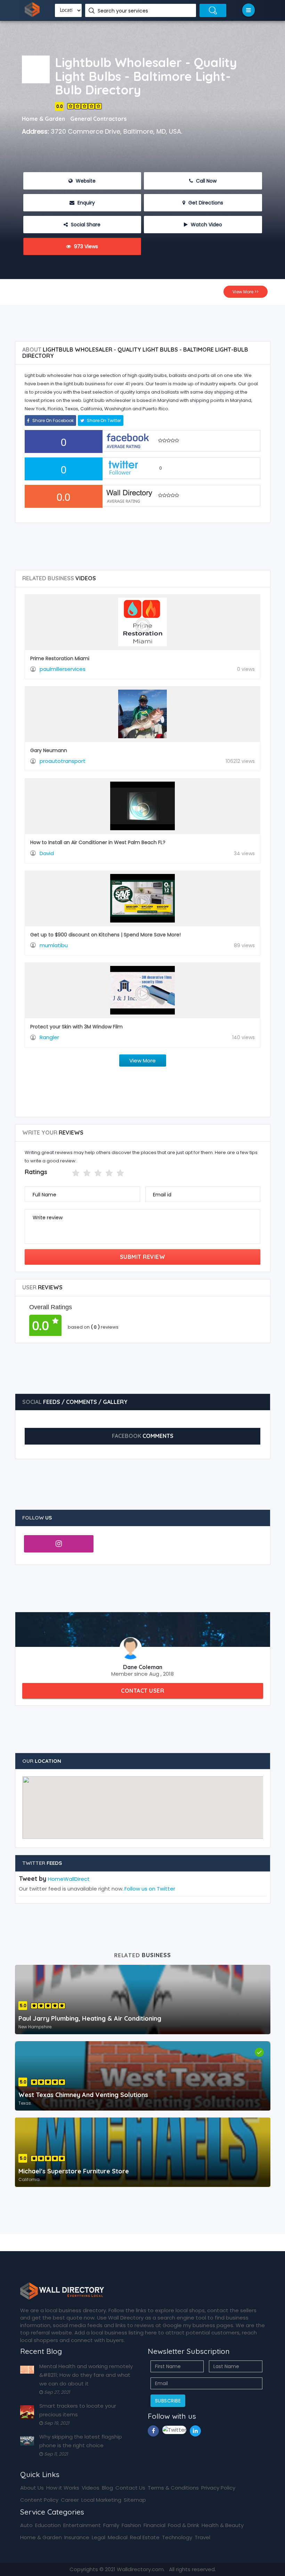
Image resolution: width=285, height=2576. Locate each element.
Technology (177, 2537)
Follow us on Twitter (150, 1889)
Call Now (206, 181)
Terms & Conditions (173, 2488)
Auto (26, 2525)
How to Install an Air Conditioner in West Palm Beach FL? (98, 842)
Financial (154, 2525)
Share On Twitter (103, 420)
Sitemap (135, 2500)
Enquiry (85, 203)
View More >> (246, 292)
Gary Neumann (49, 750)
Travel (202, 2537)
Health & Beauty (223, 2525)
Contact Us (130, 2488)
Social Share (85, 225)
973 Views (85, 246)
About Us (32, 2488)
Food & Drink (184, 2525)
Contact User (142, 1691)
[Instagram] (59, 1544)
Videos (91, 2488)
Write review (48, 1218)
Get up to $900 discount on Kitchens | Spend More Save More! (105, 935)
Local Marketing (101, 2500)
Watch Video (206, 225)
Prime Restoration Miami (60, 658)
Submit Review (143, 1257)
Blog (107, 2488)
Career (70, 2500)
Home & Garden (41, 2537)
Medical (118, 2537)
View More (142, 1060)
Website (85, 181)
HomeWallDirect (69, 1879)
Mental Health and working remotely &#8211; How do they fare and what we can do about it (86, 2375)
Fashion (131, 2525)
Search (213, 10)
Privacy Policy (218, 2488)
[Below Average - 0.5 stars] (68, 1173)
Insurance (77, 2537)
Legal (99, 2537)
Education (48, 2525)
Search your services (124, 11)
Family (111, 2525)
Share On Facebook (52, 420)
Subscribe (168, 2401)
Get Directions (205, 203)
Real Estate (145, 2537)
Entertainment (82, 2525)
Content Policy (39, 2500)
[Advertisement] (144, 320)
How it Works (63, 2488)
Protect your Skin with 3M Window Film (76, 1027)
